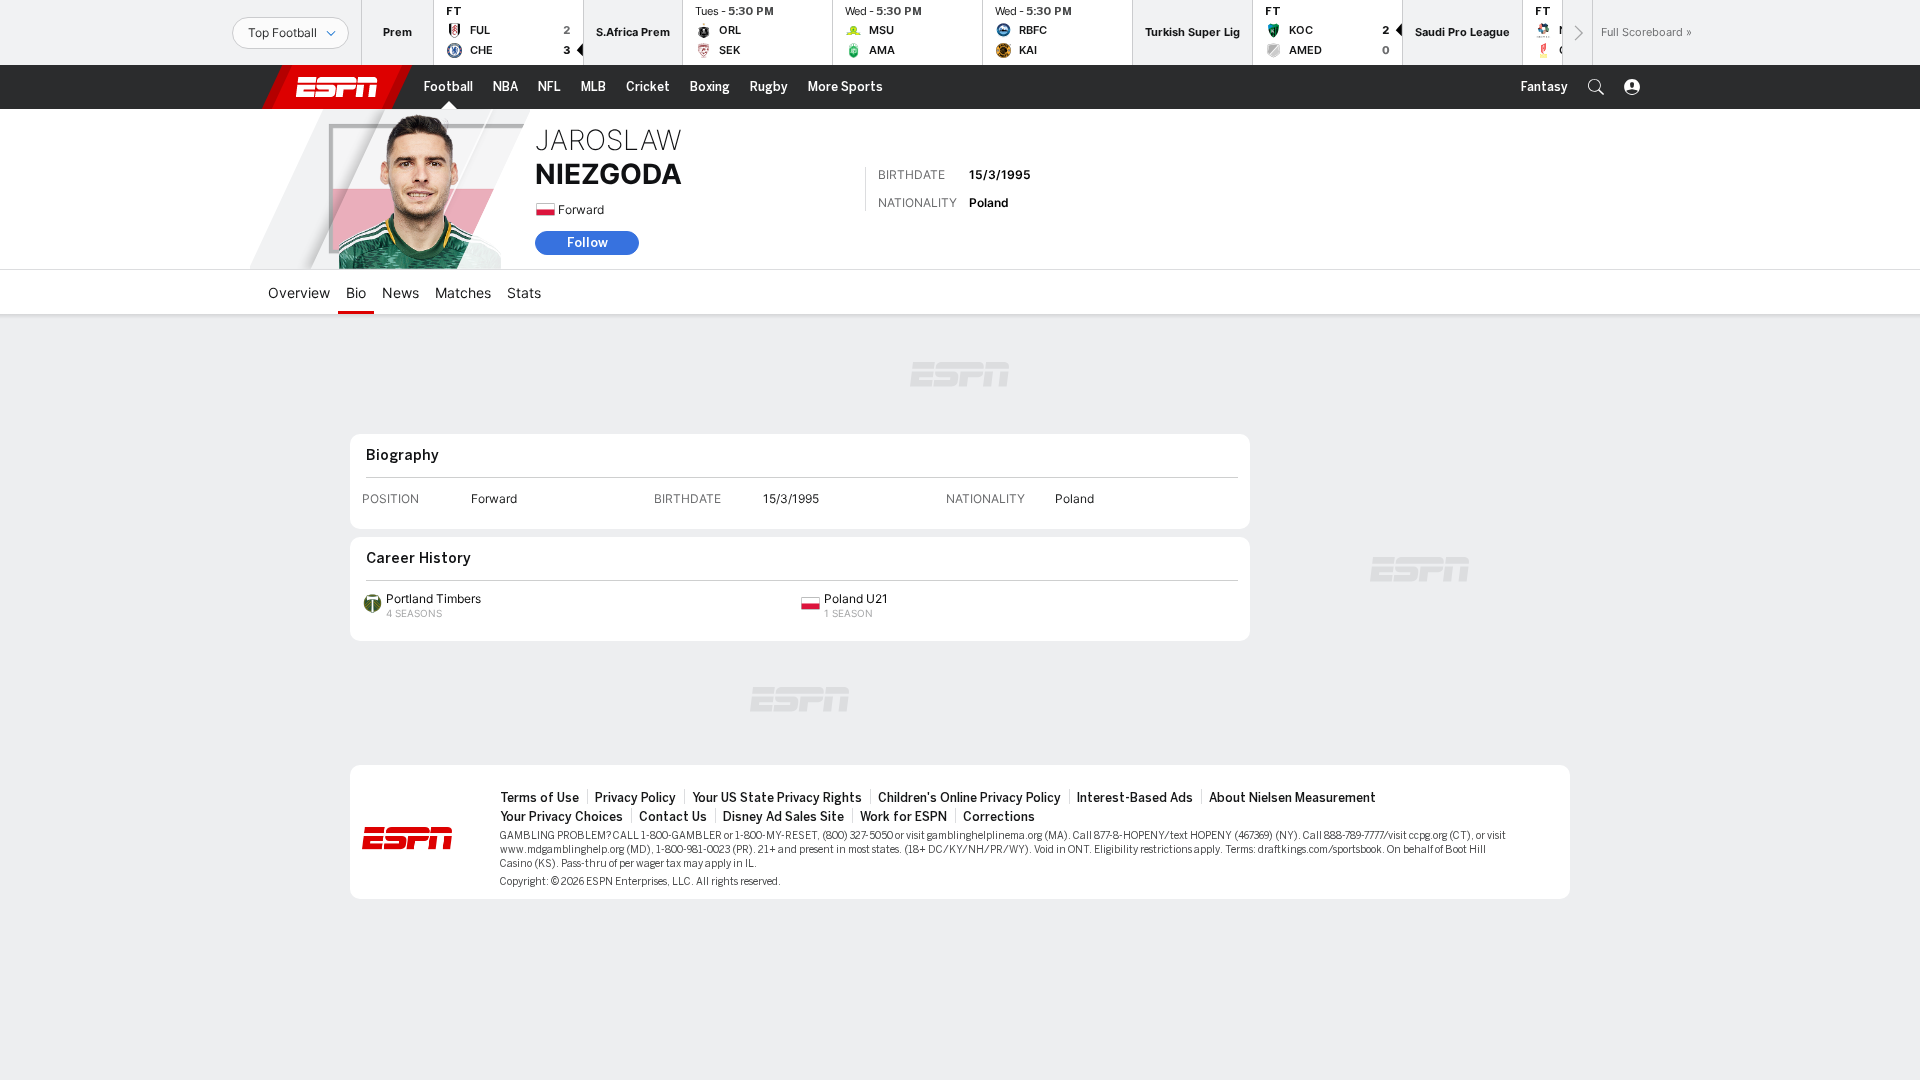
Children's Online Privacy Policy (969, 798)
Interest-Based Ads (1135, 798)
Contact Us (673, 817)
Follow (587, 242)
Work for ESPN (903, 817)
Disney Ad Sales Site (783, 817)
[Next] (1577, 32)
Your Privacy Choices (561, 817)
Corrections (999, 817)
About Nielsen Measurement (1292, 798)
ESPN (337, 87)
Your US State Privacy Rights (777, 798)
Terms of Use (539, 798)
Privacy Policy (635, 798)
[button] (1596, 87)
